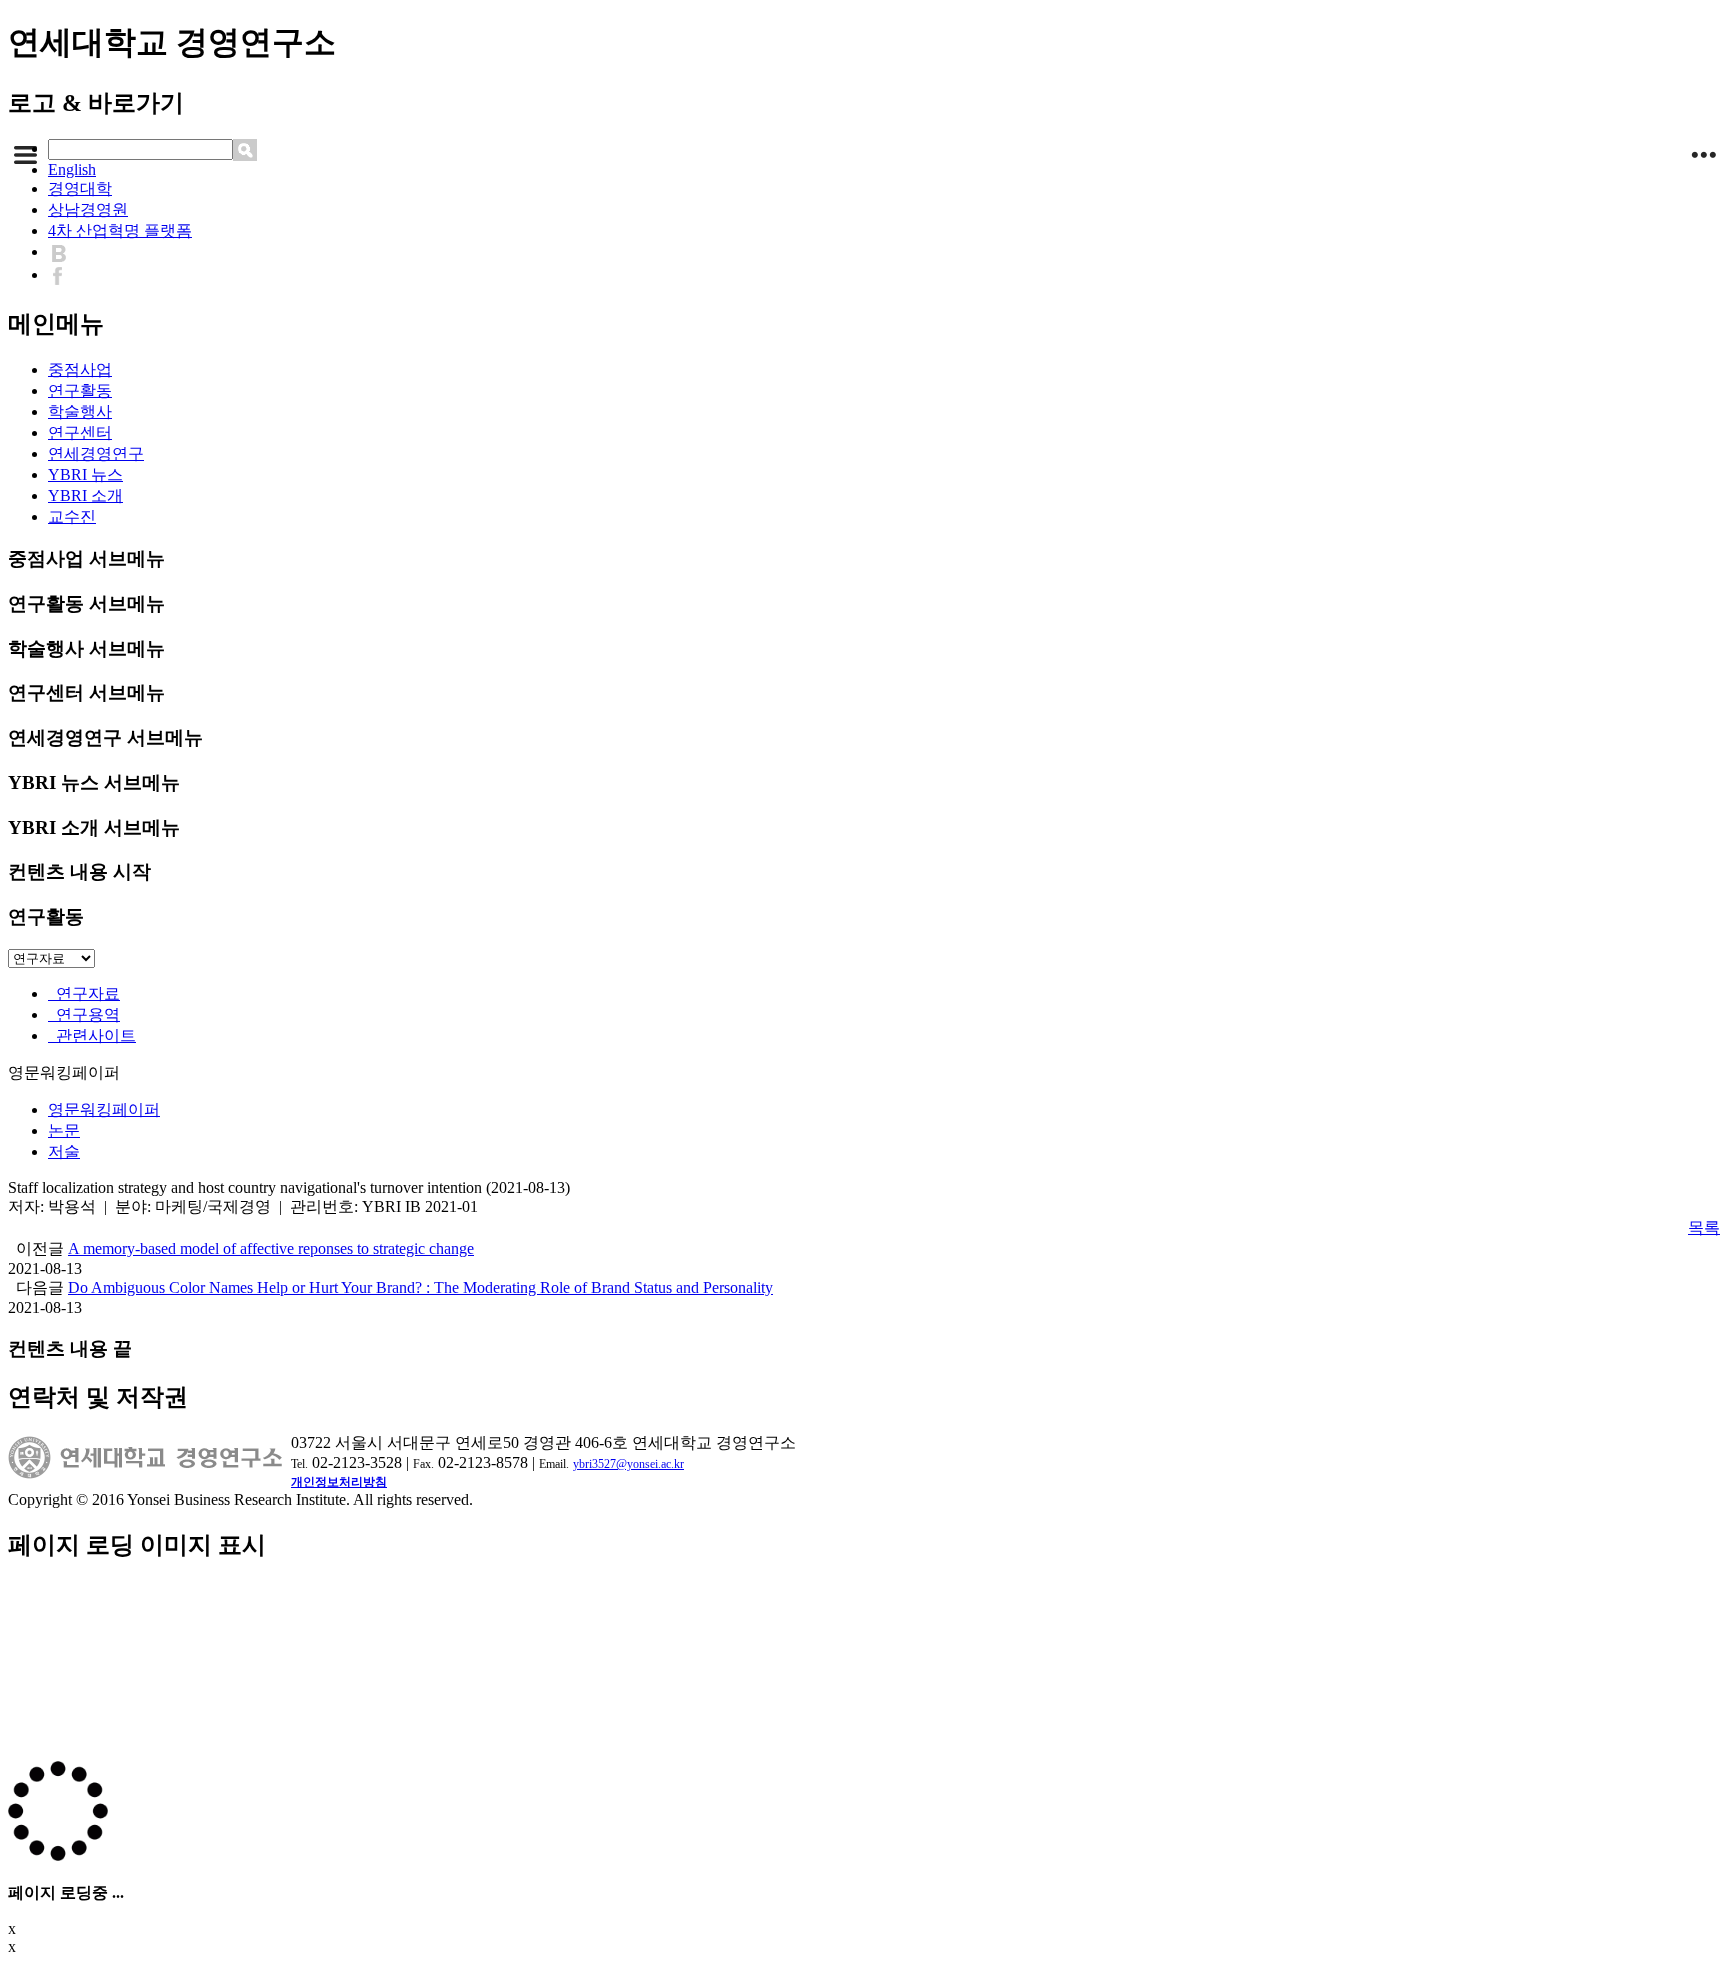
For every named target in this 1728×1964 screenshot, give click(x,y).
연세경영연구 (96, 453)
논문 (64, 1130)
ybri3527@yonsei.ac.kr (628, 1464)
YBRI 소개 (85, 495)
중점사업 (80, 369)
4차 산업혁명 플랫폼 (120, 230)
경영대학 (80, 188)
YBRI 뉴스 (85, 474)
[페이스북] (62, 274)
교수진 (72, 516)
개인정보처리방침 (339, 1482)
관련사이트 (92, 1035)
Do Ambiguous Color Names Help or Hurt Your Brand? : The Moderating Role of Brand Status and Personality (420, 1287)
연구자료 (84, 993)
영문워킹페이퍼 (104, 1109)
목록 (1704, 1227)
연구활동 (80, 390)
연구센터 (80, 432)
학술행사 (80, 411)
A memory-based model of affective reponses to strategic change (271, 1248)
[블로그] (63, 251)
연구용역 (84, 1014)
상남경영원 (88, 209)
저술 (64, 1151)
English (72, 169)
